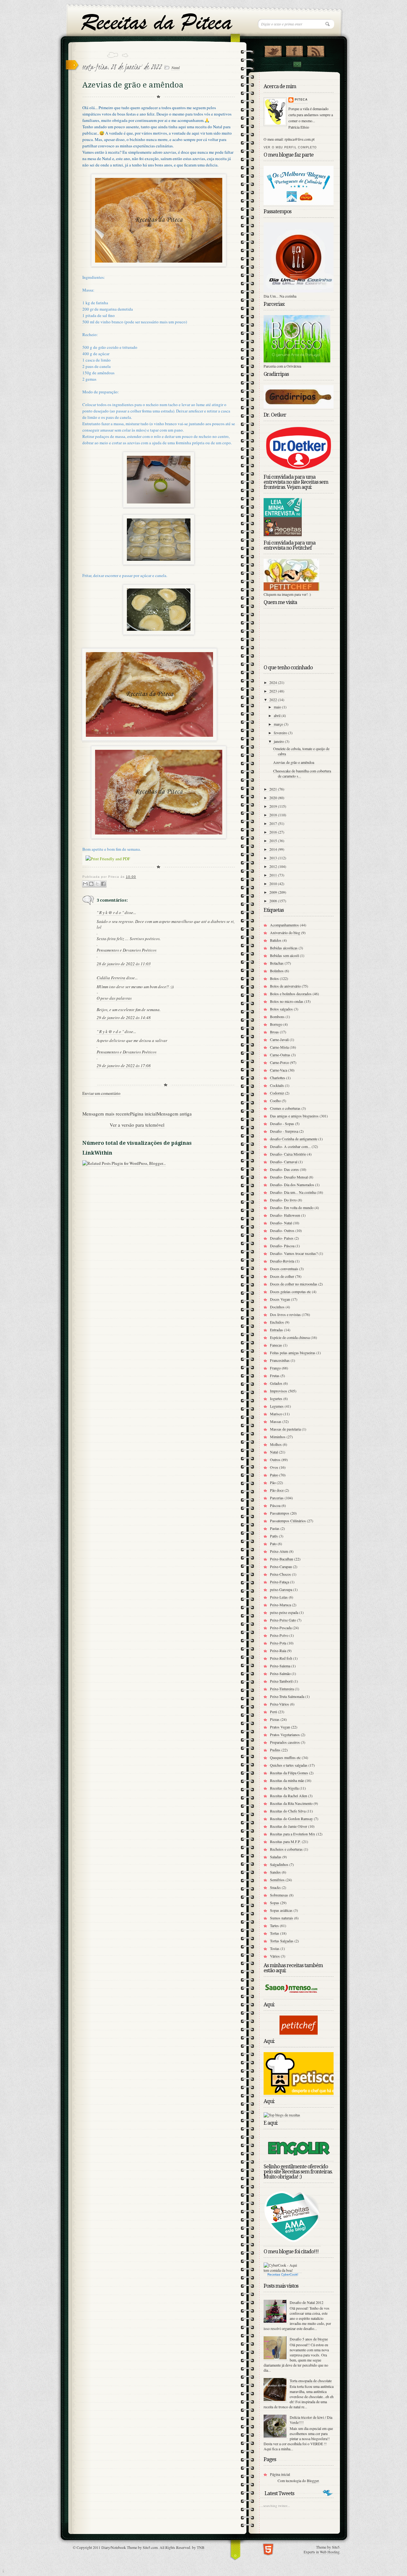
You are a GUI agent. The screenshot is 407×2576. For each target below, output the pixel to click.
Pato (273, 1544)
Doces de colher (282, 1276)
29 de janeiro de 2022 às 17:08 (124, 1066)
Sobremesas (279, 1895)
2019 (274, 806)
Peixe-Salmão (280, 1673)
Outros (275, 1460)
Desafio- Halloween (285, 1215)
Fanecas (276, 1345)
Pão (273, 1482)
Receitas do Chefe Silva (288, 1811)
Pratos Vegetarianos (285, 1735)
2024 (274, 682)
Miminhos (278, 1437)
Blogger (313, 2481)
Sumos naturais (282, 1918)
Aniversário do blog (285, 933)
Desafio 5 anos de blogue (309, 2339)
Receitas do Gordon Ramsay (291, 1819)
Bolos (274, 978)
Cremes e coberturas (285, 1108)
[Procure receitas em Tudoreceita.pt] (282, 2115)
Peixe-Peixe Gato (283, 1620)
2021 (274, 789)
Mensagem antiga (174, 1114)
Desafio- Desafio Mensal (289, 1177)
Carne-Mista (279, 1047)
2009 (274, 892)
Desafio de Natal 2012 (307, 2302)
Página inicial (143, 1114)
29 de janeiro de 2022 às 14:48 (124, 1017)
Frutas (275, 1376)
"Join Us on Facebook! (294, 50)
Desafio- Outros (282, 1230)
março (279, 724)
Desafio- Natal (281, 1223)
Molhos (276, 1444)
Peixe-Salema (280, 1666)
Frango (275, 1368)
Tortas (275, 1933)
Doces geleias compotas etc (290, 1292)
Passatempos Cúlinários (288, 1521)
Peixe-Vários (279, 1704)
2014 (274, 849)
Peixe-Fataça (279, 1582)
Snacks (275, 1887)
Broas (274, 1032)
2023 (274, 691)
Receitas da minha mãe (287, 1780)
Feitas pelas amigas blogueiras (293, 1353)
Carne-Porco (279, 1062)
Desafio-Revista (282, 1261)
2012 (274, 866)
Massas (276, 1421)
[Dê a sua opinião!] (91, 884)
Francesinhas (280, 1360)
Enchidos (277, 1322)
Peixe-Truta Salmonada (287, 1696)
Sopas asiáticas (281, 1910)
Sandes (275, 1872)
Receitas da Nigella (284, 1788)
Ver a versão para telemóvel (137, 1125)
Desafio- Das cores (284, 1169)
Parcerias (277, 1498)
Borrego (276, 1024)
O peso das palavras (114, 998)
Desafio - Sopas (282, 1123)
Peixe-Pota (278, 1643)
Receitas (274, 2274)
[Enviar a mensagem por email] (85, 884)
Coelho (275, 1101)
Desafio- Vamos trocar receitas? (294, 1253)
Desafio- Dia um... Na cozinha (293, 1192)
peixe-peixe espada (284, 1612)
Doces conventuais (284, 1269)
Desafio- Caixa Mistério (288, 1154)
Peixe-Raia (278, 1650)
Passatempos (280, 1513)
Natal (176, 67)
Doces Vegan (280, 1299)
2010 (274, 883)
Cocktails (277, 1085)
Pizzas (275, 1719)
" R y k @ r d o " (110, 912)
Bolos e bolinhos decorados (291, 994)
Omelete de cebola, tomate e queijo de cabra (301, 751)
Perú (273, 1712)
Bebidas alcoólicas (284, 948)
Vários (275, 1956)
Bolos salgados (281, 1009)
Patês (274, 1536)
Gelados (276, 1383)
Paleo (274, 1475)
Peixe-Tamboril (281, 1681)
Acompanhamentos (284, 925)
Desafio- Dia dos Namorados (292, 1185)
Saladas (276, 1857)
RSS (316, 50)
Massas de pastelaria (285, 1429)
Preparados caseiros (285, 1742)
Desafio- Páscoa (282, 1246)
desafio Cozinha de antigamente (294, 1139)
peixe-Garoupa (281, 1589)
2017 (274, 823)
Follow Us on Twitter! (273, 50)
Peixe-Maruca (280, 1605)
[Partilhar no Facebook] (103, 884)
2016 (274, 832)
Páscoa (275, 1505)
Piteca (301, 100)
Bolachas (277, 963)
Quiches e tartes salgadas (289, 1765)
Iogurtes (276, 1398)
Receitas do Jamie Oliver (289, 1826)
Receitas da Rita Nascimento (291, 1803)
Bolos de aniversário (285, 986)
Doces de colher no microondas (294, 1284)
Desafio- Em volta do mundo (292, 1207)
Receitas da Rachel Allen (289, 1796)
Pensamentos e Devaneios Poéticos (127, 950)
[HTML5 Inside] (268, 2548)
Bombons (277, 1017)
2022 (274, 700)
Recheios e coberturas (286, 1849)
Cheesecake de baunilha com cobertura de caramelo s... (302, 773)
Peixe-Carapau (281, 1566)
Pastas (275, 1528)
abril (278, 715)
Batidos (276, 940)
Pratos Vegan (280, 1727)
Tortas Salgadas (282, 1941)
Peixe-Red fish (281, 1658)
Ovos (274, 1467)
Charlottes (278, 1078)
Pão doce (277, 1490)
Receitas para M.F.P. (285, 1841)
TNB (201, 2547)
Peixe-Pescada (281, 1628)
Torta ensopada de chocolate (311, 2381)
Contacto (297, 64)
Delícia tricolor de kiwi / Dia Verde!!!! (311, 2420)
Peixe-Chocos (280, 1574)
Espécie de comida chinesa (290, 1337)
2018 (274, 815)
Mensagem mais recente (106, 1114)
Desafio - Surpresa (284, 1131)
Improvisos (279, 1391)
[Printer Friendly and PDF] (108, 859)
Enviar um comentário (101, 1093)
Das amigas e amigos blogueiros (294, 1116)
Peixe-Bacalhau (282, 1559)
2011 (274, 875)
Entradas (276, 1330)
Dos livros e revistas (285, 1314)
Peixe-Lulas (279, 1597)
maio (278, 707)
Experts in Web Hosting (322, 2552)
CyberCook (289, 2274)
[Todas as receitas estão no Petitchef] (299, 2033)
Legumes (277, 1406)
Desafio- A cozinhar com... (290, 1146)
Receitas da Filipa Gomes (289, 1773)
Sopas (275, 1903)
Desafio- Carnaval (284, 1162)
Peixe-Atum (279, 1551)
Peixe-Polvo (279, 1635)
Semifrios (277, 1880)
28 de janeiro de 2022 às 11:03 (124, 964)
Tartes (274, 1925)
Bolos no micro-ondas (287, 1001)
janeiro (279, 741)
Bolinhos (277, 971)
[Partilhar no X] (97, 884)
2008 (274, 901)
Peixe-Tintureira (282, 1689)
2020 (274, 798)
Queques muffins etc (285, 1757)
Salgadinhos (279, 1864)
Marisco (276, 1414)
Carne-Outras (280, 1055)
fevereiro (281, 733)
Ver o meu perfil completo (290, 147)
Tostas (275, 1948)
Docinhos (277, 1307)
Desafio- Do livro (283, 1200)
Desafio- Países (282, 1238)
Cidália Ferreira (111, 978)
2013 (274, 858)
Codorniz (277, 1093)
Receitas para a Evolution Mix (293, 1834)
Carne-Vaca (279, 1070)
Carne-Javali (279, 1039)
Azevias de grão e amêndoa (294, 762)
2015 (274, 841)
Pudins (275, 1750)
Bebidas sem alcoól (284, 955)
